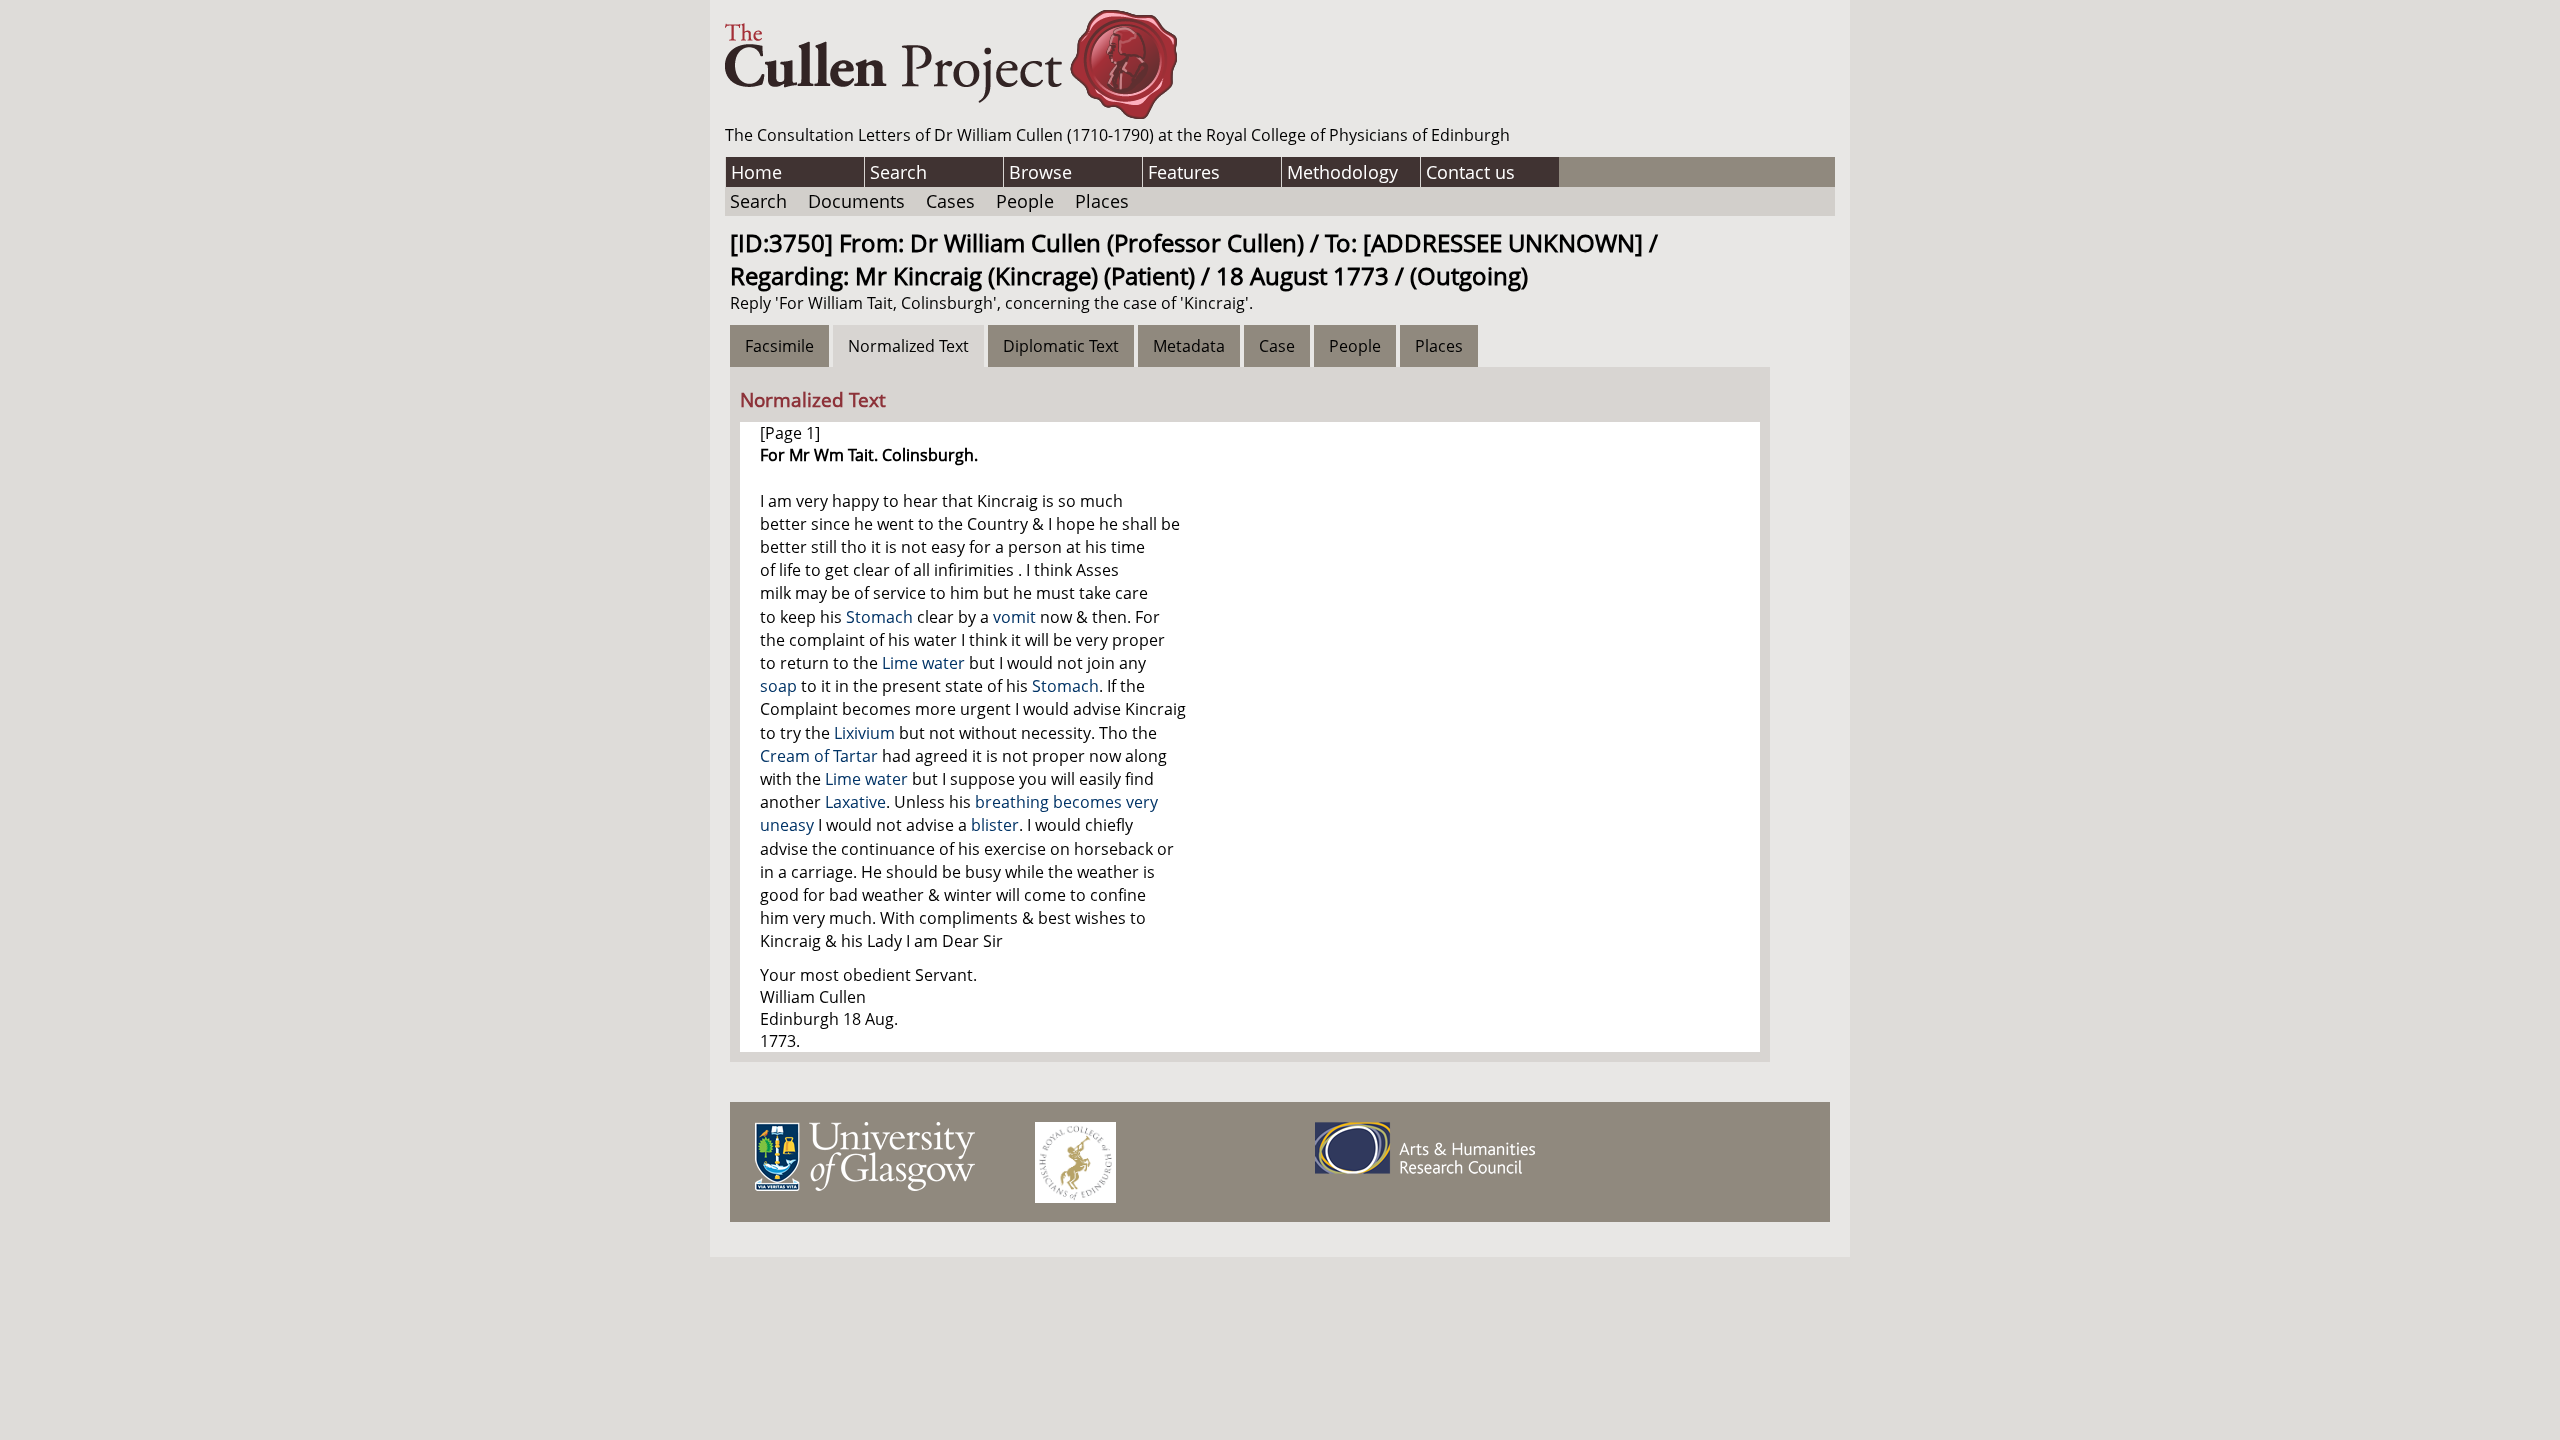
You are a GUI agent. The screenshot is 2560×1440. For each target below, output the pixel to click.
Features (1184, 172)
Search (898, 172)
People (1025, 201)
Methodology (1342, 172)
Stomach (879, 617)
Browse (1040, 172)
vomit (1014, 617)
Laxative (855, 802)
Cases (950, 201)
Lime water (923, 663)
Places (1102, 201)
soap (778, 686)
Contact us (1470, 172)
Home (756, 172)
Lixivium (864, 733)
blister (995, 825)
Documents (856, 201)
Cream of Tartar (819, 756)
